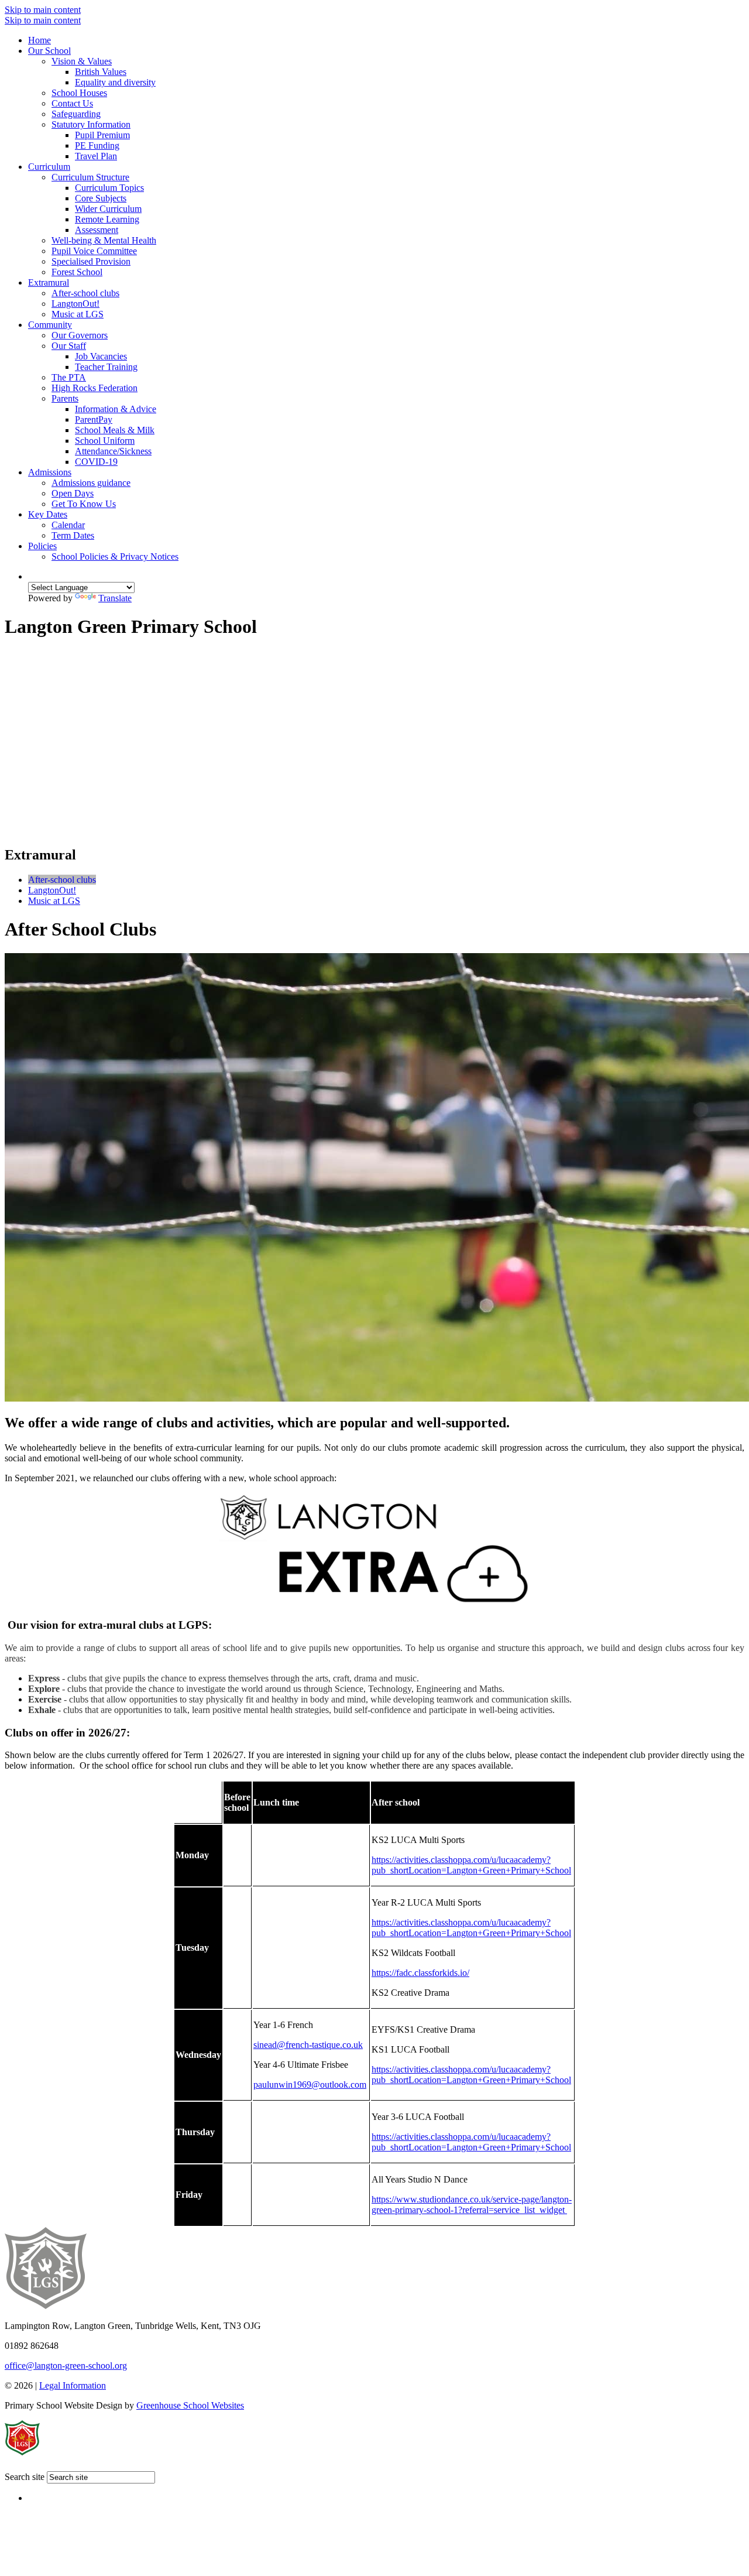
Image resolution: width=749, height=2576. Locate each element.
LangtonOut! (75, 304)
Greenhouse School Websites (190, 2405)
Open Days (73, 493)
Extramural (49, 282)
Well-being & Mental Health (104, 240)
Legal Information (73, 2385)
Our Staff (69, 346)
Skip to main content (43, 10)
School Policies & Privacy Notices (115, 556)
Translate (115, 598)
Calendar (68, 525)
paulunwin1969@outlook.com (310, 2085)
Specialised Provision (91, 261)
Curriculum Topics (109, 188)
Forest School (77, 272)
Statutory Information (91, 124)
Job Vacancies (101, 356)
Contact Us (72, 103)
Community (50, 325)
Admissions (50, 472)
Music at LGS (78, 314)
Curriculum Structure (90, 177)
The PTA (69, 377)
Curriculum (49, 167)
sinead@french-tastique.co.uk (308, 2045)
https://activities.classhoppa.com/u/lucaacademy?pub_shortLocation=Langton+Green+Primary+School (471, 1865)
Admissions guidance (91, 483)
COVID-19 (96, 462)
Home (39, 40)
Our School (49, 51)
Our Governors (80, 335)
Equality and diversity (115, 82)
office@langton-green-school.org (66, 2366)
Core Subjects (101, 198)
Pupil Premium (102, 135)
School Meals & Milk (115, 430)
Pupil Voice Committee (94, 251)
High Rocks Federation (95, 388)
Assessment (97, 230)
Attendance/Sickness (113, 451)
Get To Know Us (84, 504)
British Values (101, 72)
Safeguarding (76, 114)
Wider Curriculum (108, 209)
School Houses (79, 93)
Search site (25, 2477)
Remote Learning (107, 219)
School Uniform (105, 441)
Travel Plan (96, 156)
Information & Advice (116, 409)
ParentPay (94, 419)
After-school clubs (85, 293)
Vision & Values (82, 61)
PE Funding (97, 145)
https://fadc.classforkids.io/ (420, 1973)
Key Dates (48, 514)
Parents (65, 398)
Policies (42, 546)
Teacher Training (106, 367)
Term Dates (73, 535)
